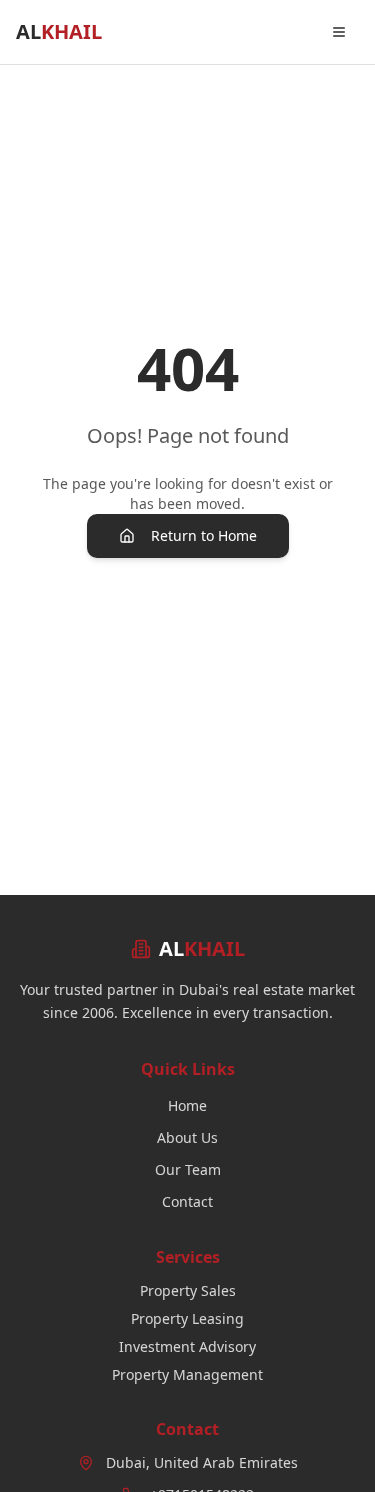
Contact (187, 1201)
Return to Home (204, 535)
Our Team (188, 1169)
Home (187, 1105)
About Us (187, 1137)
